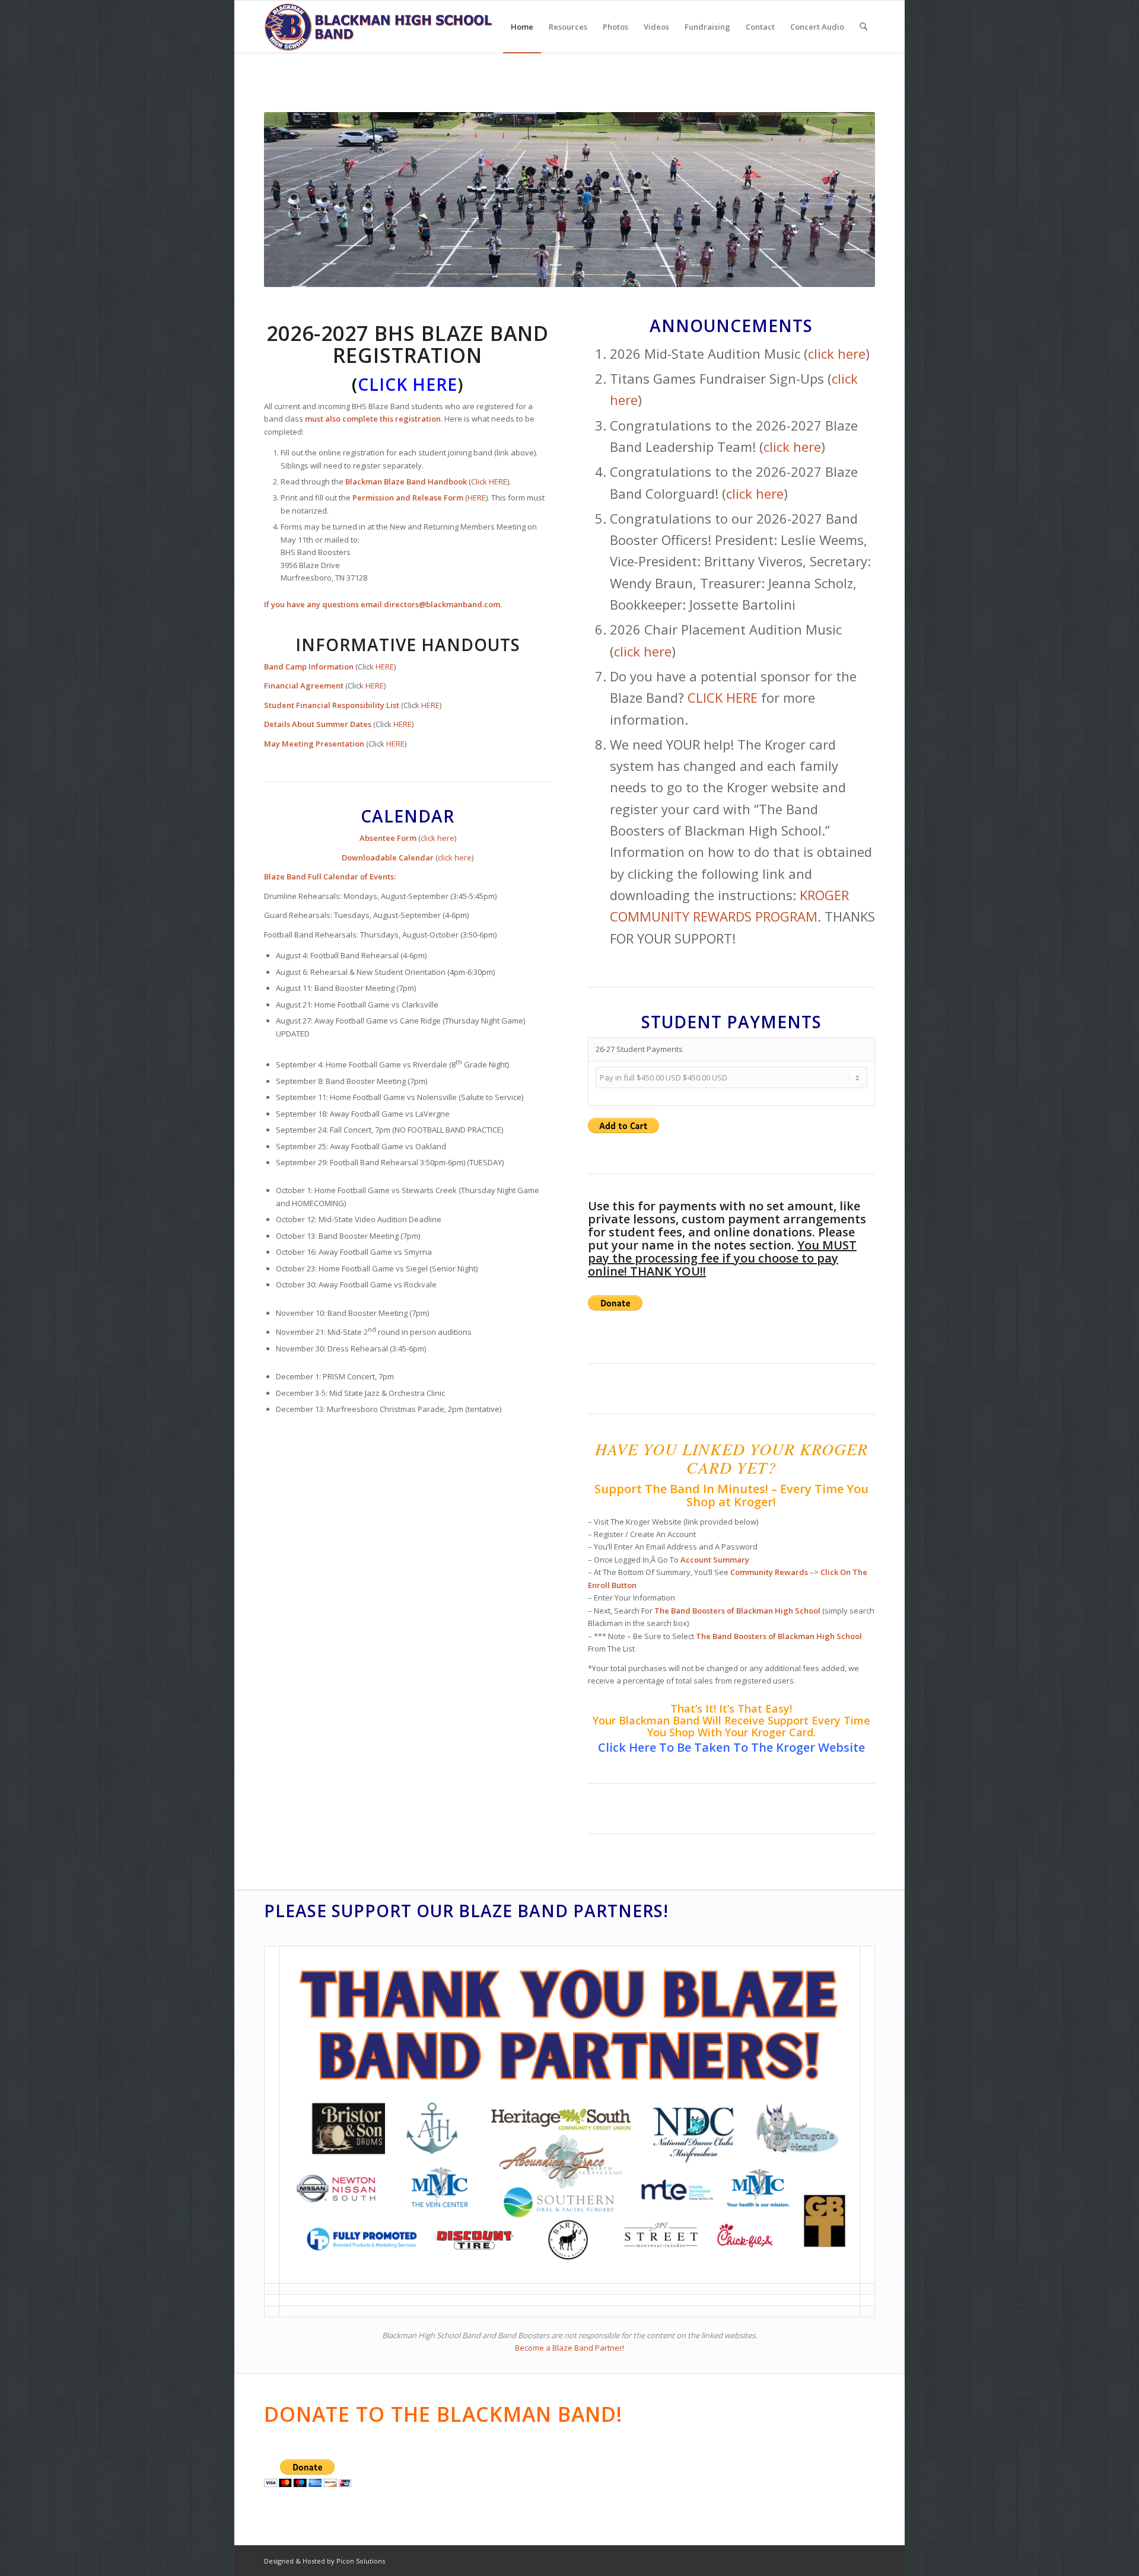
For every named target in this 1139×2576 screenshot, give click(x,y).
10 (612, 272)
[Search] (863, 27)
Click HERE (489, 482)
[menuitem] (522, 27)
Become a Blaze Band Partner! (569, 2348)
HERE (477, 498)
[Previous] (291, 200)
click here (438, 838)
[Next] (848, 200)
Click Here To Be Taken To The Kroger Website (731, 1747)
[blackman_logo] (380, 27)
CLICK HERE (723, 697)
